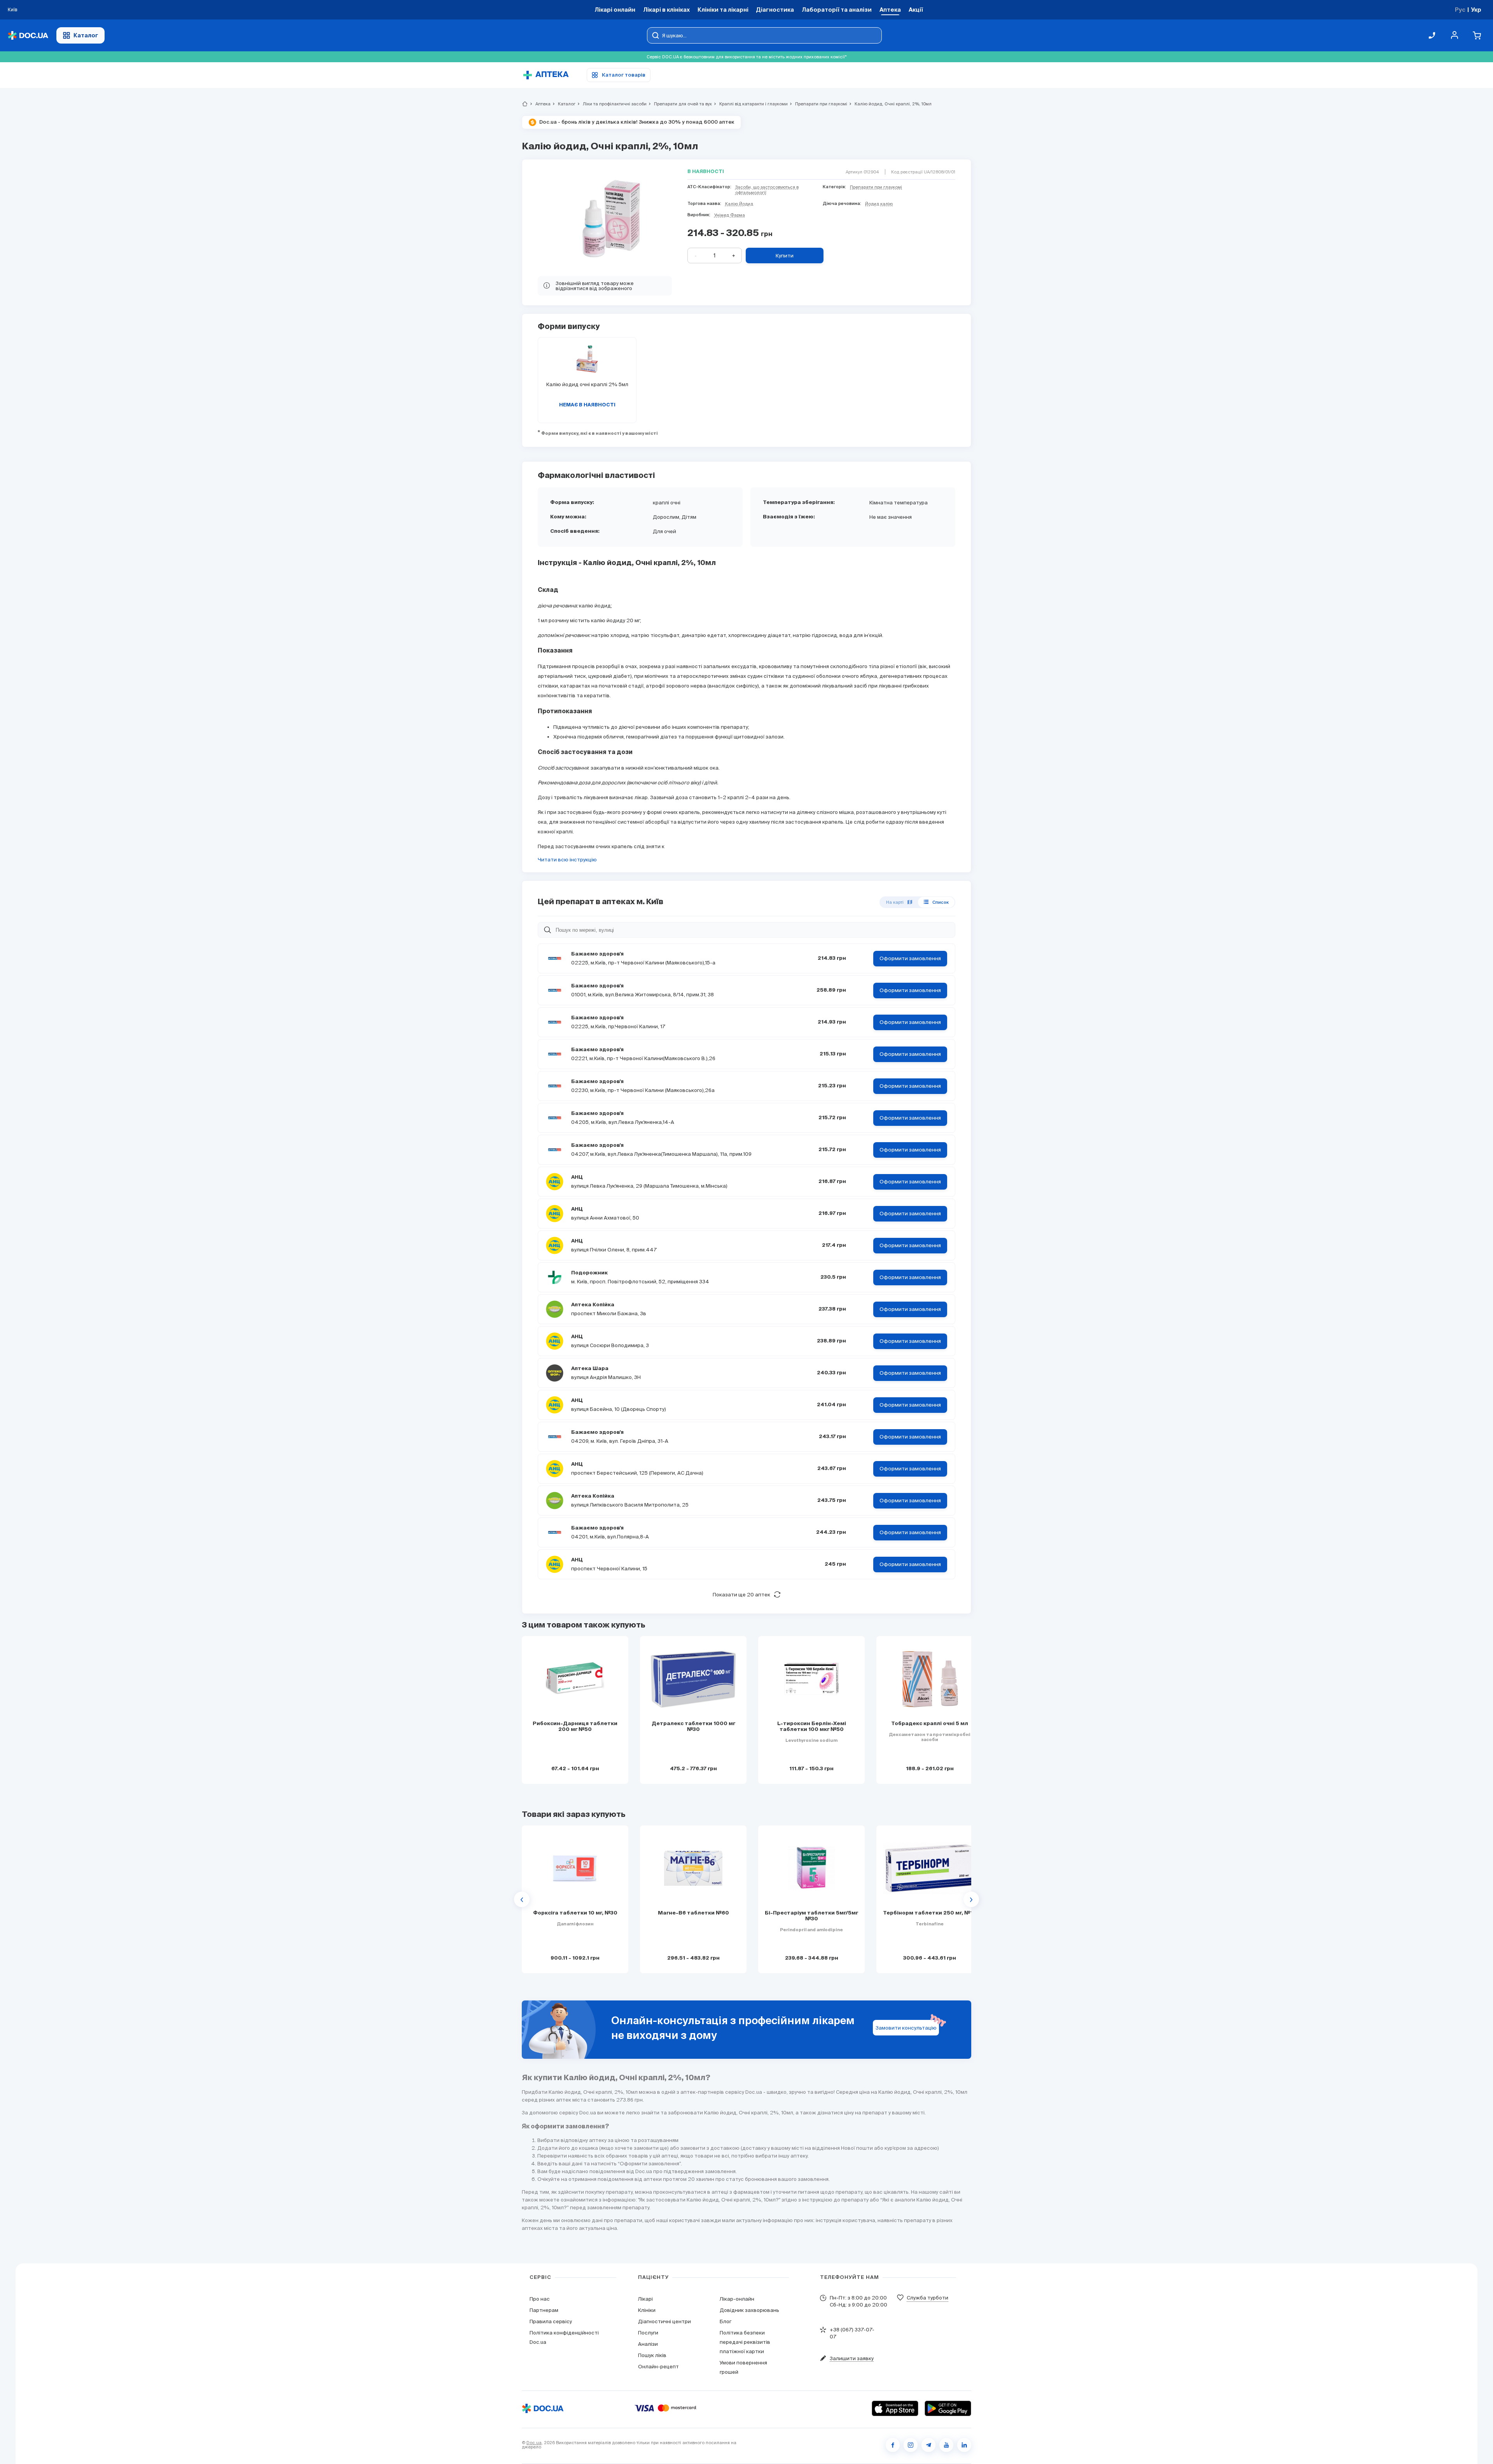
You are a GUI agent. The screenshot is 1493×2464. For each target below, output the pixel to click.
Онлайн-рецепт (658, 2367)
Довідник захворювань (749, 2310)
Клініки (647, 2310)
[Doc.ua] (28, 36)
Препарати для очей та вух (680, 104)
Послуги (648, 2333)
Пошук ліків (652, 2355)
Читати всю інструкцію (567, 860)
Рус (1460, 10)
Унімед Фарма (730, 215)
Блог (726, 2321)
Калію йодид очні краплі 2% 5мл (587, 384)
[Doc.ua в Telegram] (928, 2445)
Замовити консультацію (906, 2028)
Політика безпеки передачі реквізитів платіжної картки (745, 2342)
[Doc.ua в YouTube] (946, 2445)
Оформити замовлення (910, 958)
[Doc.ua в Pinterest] (964, 2445)
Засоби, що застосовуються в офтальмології (767, 190)
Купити (785, 256)
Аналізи (648, 2344)
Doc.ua (534, 2443)
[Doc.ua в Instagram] (911, 2445)
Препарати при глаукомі (818, 104)
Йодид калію (879, 204)
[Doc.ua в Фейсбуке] (893, 2445)
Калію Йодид (739, 204)
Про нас (540, 2299)
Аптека (540, 104)
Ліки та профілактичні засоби (611, 104)
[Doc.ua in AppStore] (895, 2408)
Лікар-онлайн (737, 2299)
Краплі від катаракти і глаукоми (750, 104)
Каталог (86, 35)
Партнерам (544, 2310)
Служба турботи (927, 2298)
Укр (1476, 10)
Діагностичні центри (664, 2321)
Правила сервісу (551, 2321)
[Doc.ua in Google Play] (948, 2408)
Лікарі (645, 2299)
